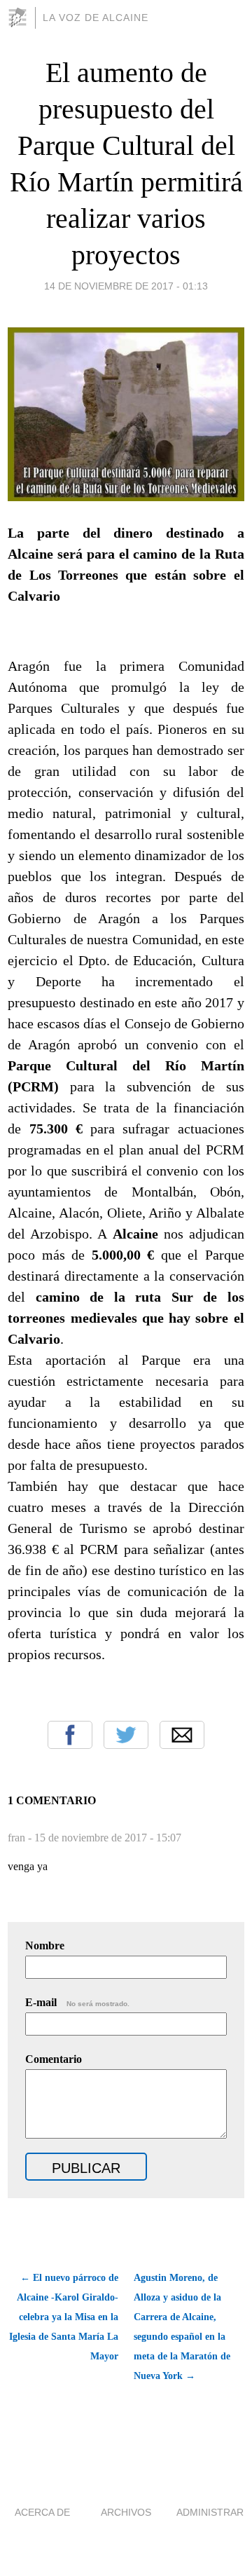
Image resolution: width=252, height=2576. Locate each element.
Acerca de (42, 2512)
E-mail (77, 2002)
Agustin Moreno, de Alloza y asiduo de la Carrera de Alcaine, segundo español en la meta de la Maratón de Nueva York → (182, 2327)
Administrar (210, 2512)
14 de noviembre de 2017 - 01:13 (126, 286)
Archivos (126, 2512)
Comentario (54, 2059)
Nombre (45, 1945)
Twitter (126, 1735)
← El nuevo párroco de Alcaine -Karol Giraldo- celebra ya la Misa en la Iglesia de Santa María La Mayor (64, 2317)
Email (182, 1735)
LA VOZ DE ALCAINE (96, 18)
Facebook (70, 1735)
